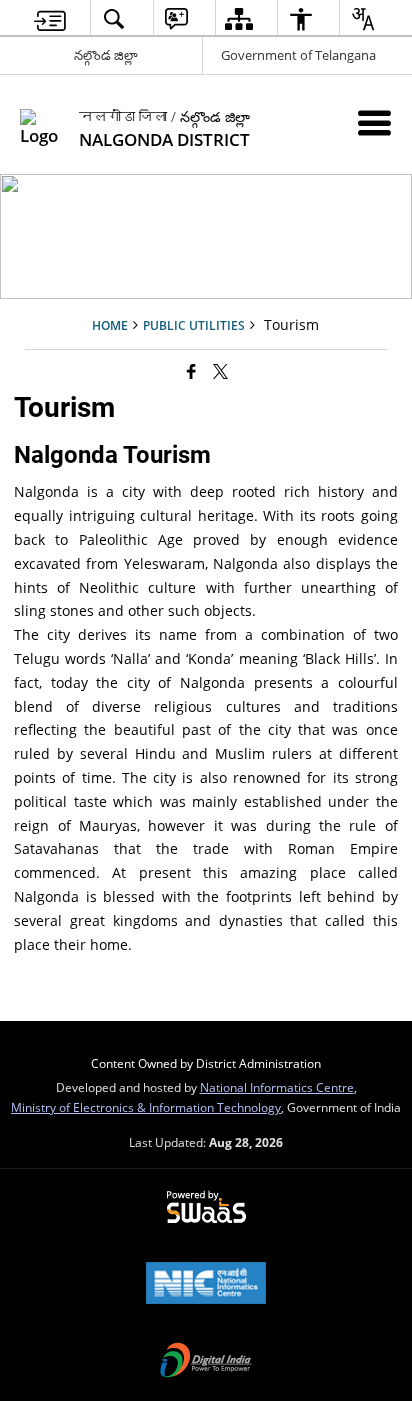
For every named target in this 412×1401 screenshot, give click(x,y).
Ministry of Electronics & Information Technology (146, 1107)
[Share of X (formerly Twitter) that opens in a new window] (220, 371)
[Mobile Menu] (374, 122)
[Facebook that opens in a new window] (191, 371)
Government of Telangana (298, 55)
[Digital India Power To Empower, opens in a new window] (206, 1362)
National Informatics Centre (277, 1087)
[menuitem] (50, 18)
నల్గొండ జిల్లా (106, 55)
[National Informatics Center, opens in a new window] (206, 1285)
